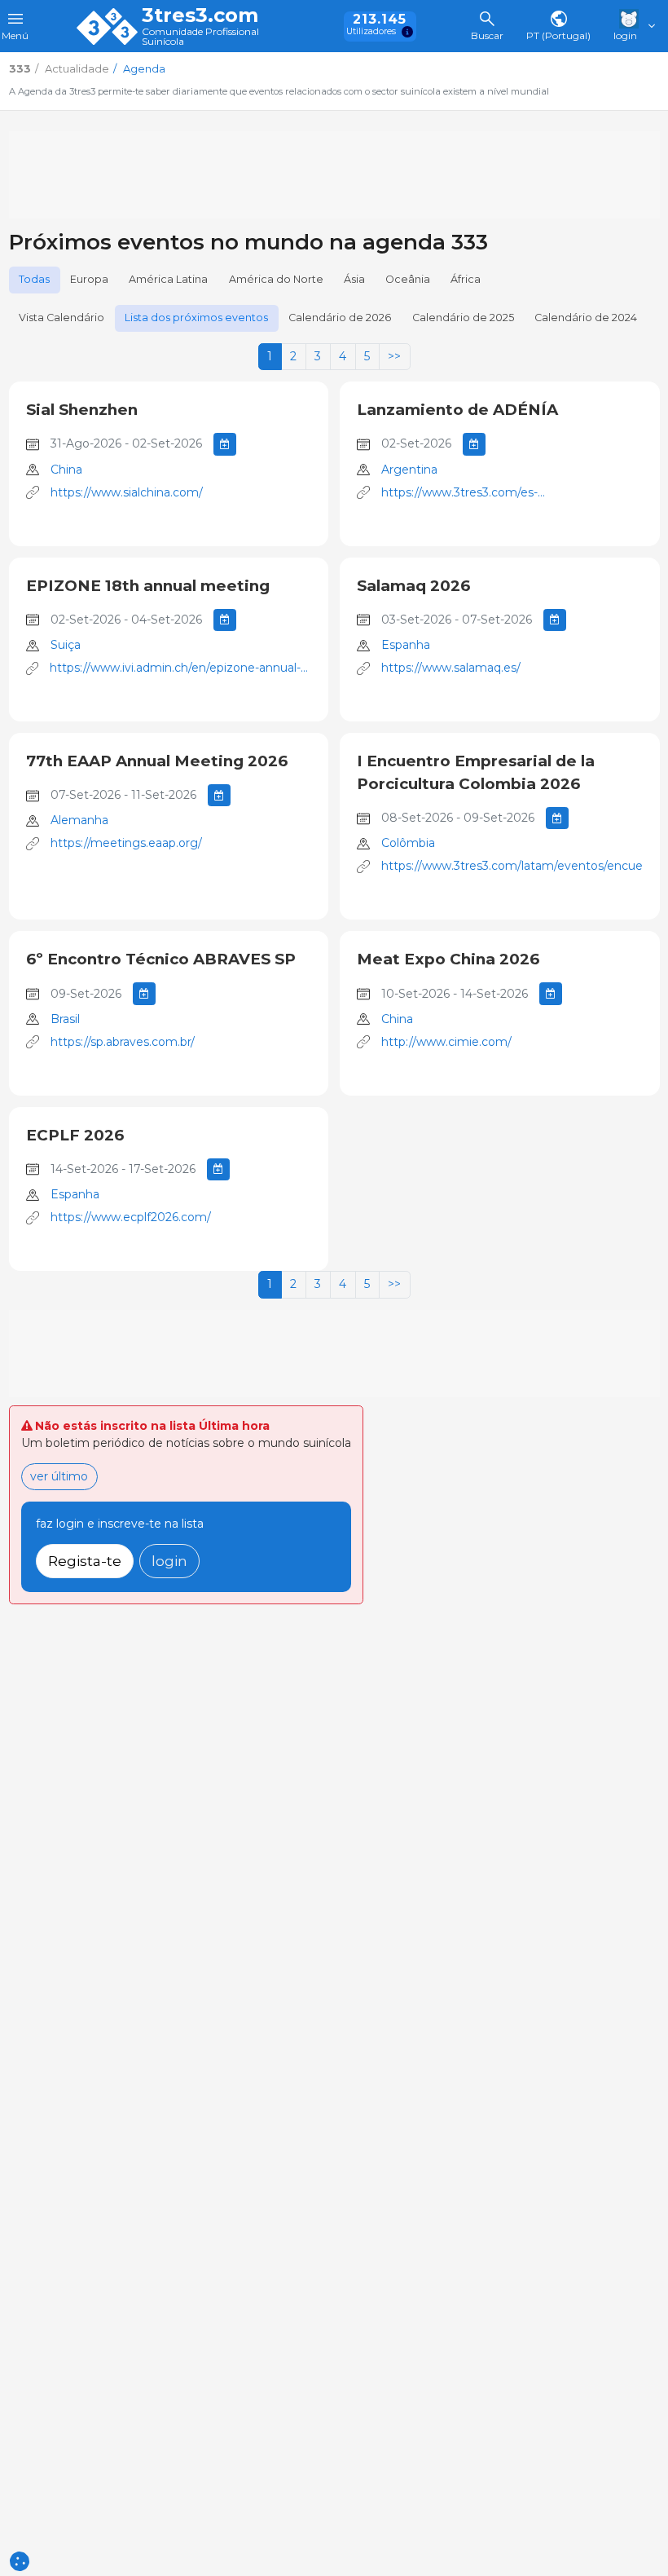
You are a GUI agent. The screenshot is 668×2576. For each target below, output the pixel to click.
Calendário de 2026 (340, 318)
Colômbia (408, 843)
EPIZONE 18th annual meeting (148, 586)
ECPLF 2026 (75, 1135)
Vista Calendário (62, 318)
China (66, 470)
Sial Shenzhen (82, 410)
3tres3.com (200, 15)
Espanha (406, 645)
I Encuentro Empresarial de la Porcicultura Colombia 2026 (476, 772)
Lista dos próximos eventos (196, 318)
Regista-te (85, 1561)
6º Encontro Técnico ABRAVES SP (161, 959)
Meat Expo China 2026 (448, 959)
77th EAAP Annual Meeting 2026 (157, 761)
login (169, 1561)
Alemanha (79, 820)
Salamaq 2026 (413, 586)
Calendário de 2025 (463, 318)
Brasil (65, 1019)
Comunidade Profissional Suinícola (200, 37)
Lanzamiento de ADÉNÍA (457, 410)
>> (394, 356)
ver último (59, 1476)
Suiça (66, 645)
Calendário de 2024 (586, 318)
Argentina (409, 470)
